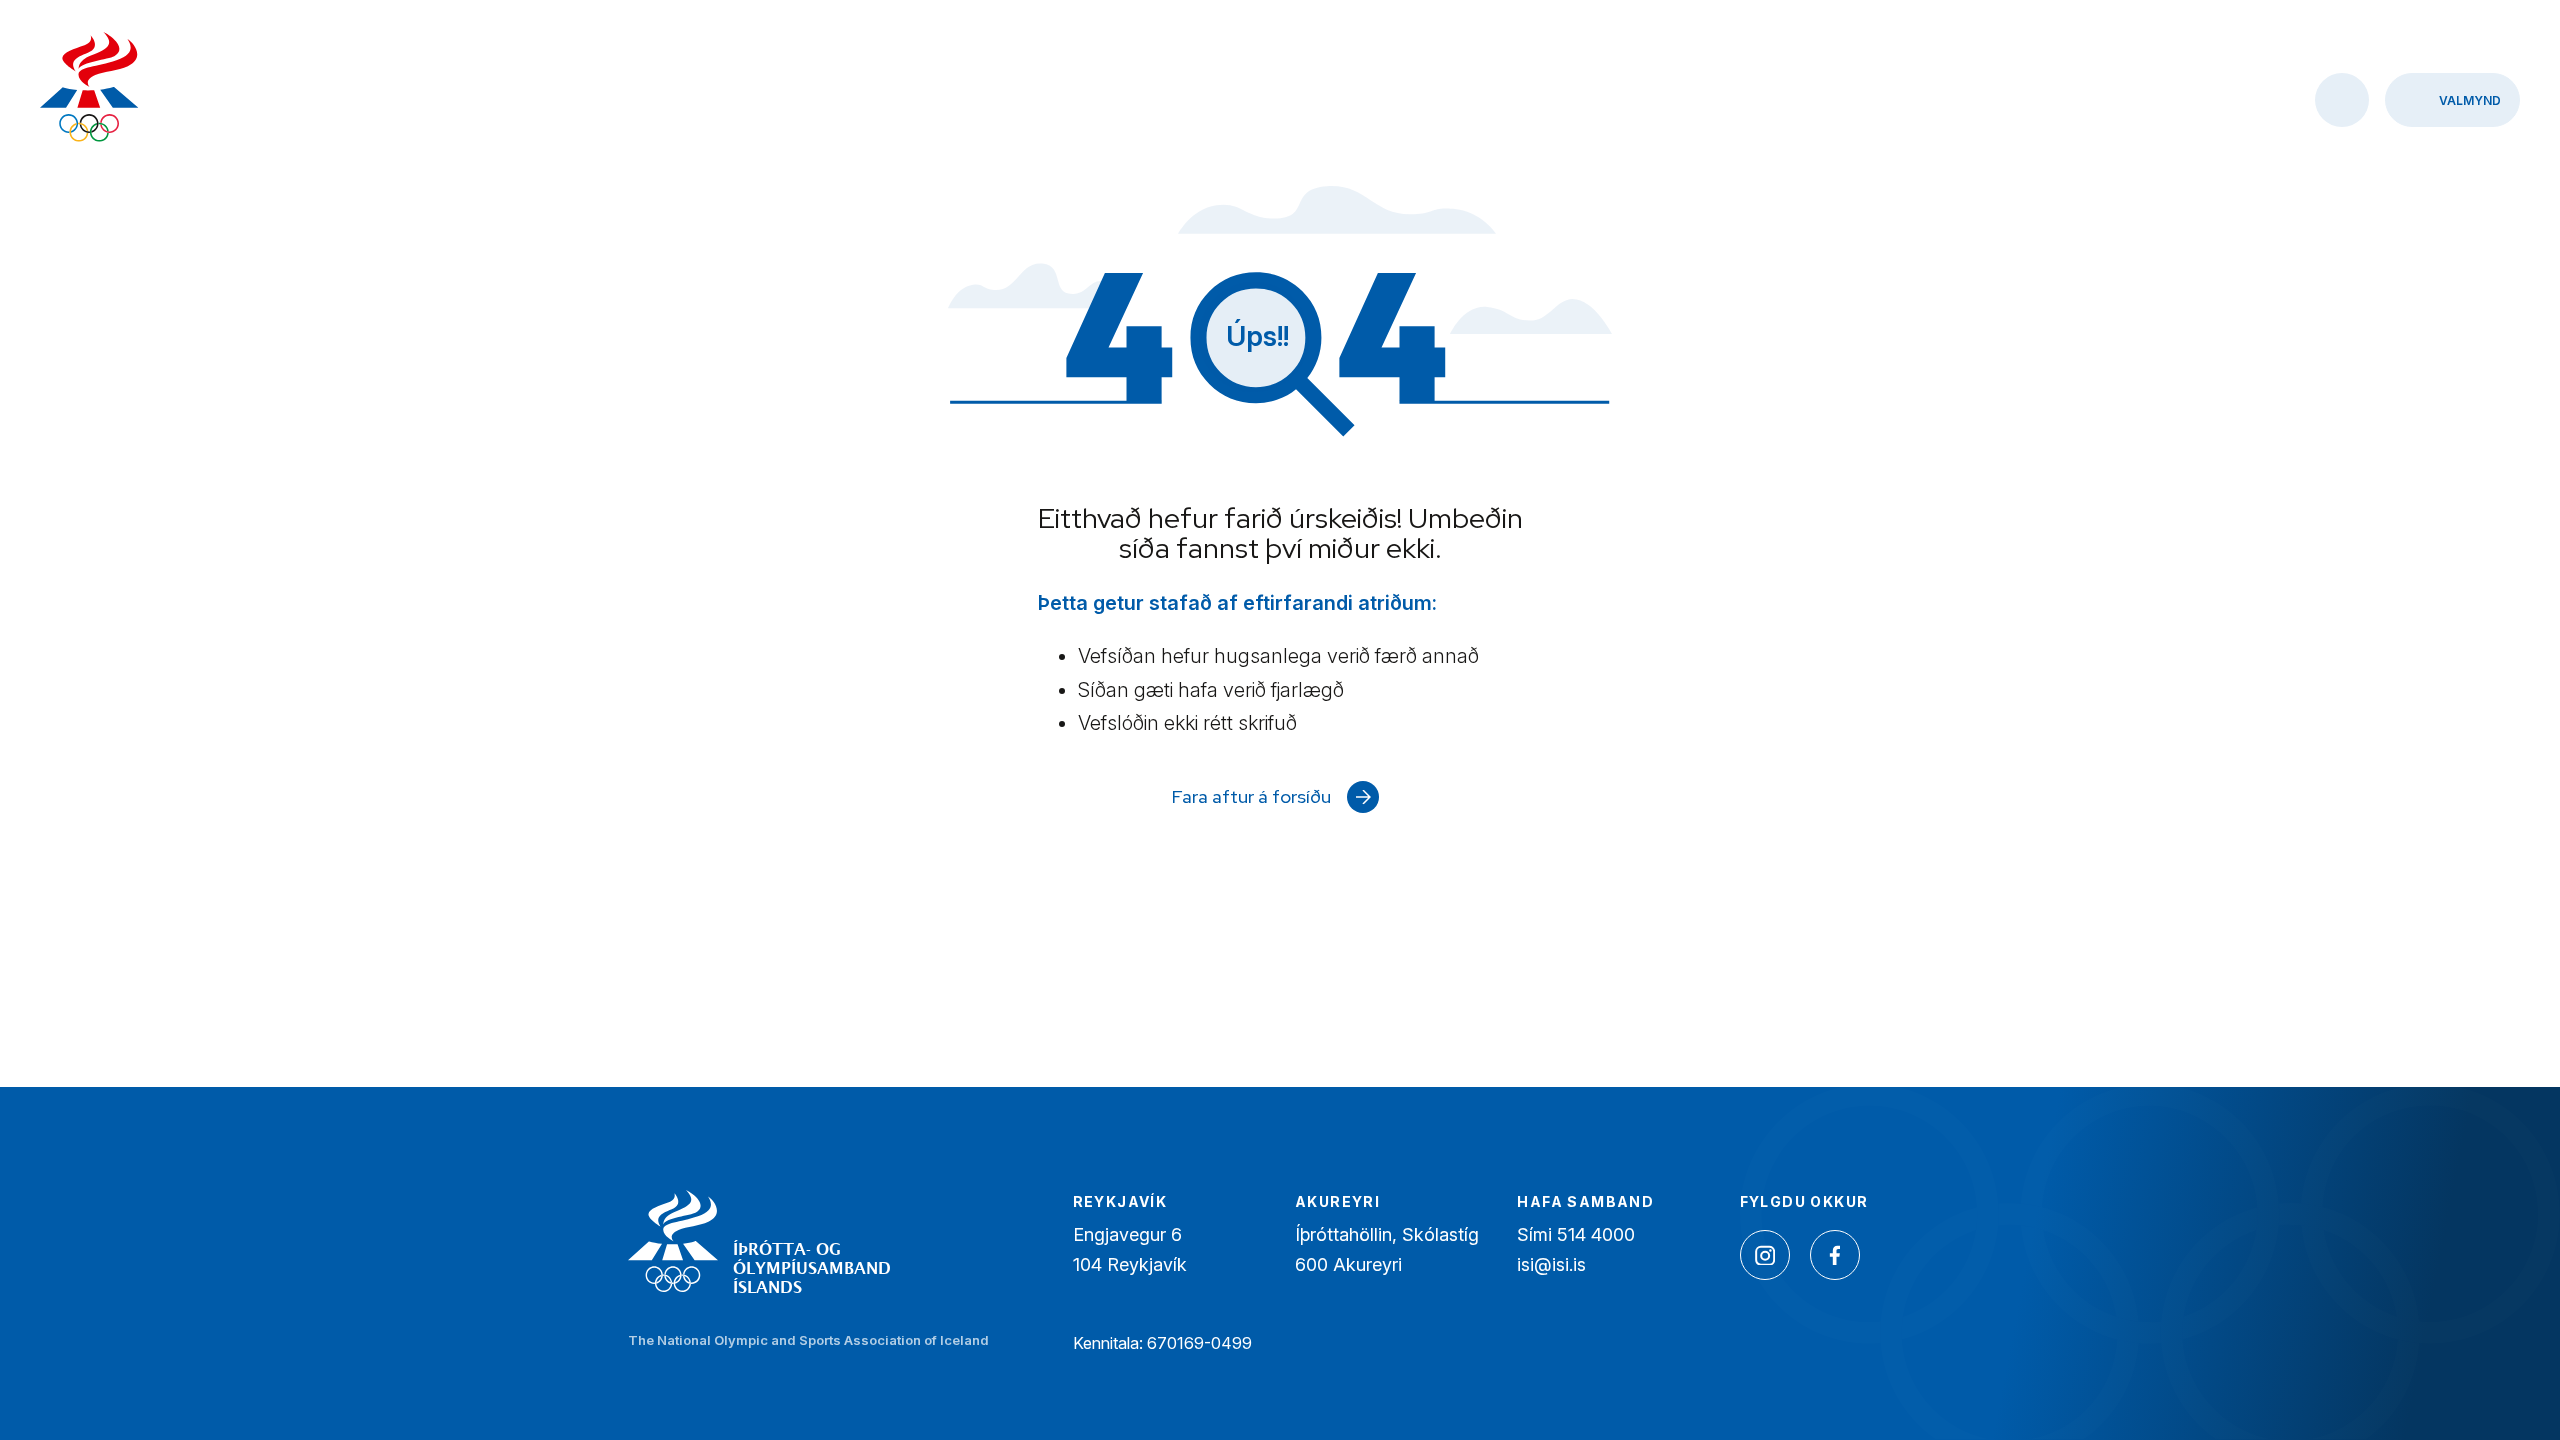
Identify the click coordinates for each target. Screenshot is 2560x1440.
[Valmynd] (2452, 100)
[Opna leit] (2342, 100)
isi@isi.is (1551, 1264)
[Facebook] (1835, 1255)
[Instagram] (1765, 1255)
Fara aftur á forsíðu (1251, 796)
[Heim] (89, 89)
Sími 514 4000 (1576, 1234)
